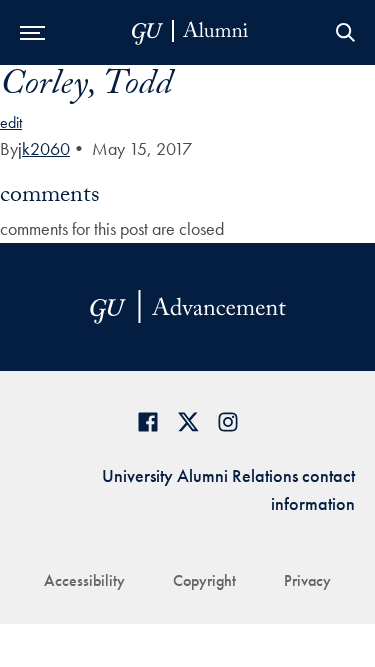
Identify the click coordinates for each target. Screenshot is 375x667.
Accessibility (84, 580)
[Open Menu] (32, 32)
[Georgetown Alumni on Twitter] (188, 421)
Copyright (204, 580)
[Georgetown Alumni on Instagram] (228, 421)
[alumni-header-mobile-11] (190, 32)
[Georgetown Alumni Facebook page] (148, 421)
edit (11, 122)
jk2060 (44, 148)
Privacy (307, 580)
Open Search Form (345, 32)
